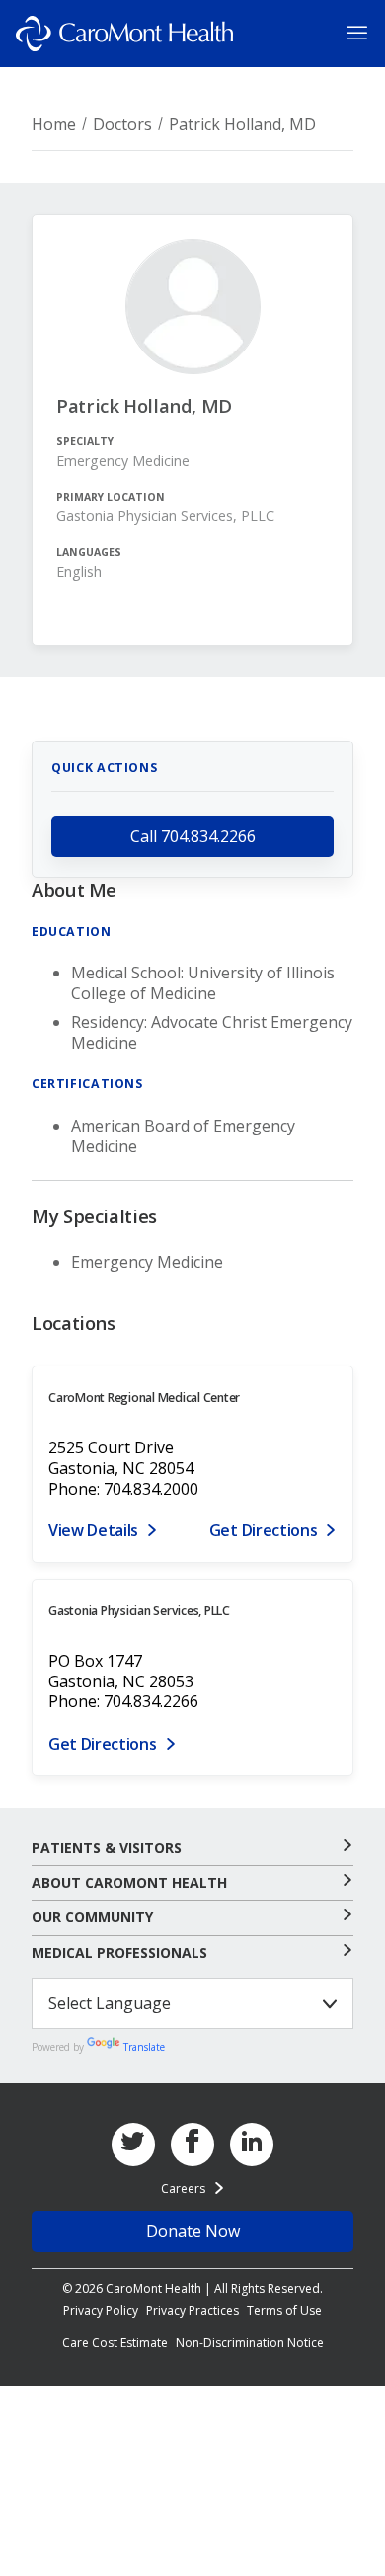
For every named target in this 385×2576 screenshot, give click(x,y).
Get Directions (264, 1530)
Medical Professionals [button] (119, 1953)
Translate (144, 2047)
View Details (93, 1530)
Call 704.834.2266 (193, 836)
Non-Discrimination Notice (250, 2342)
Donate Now (193, 2231)
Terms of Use (284, 2311)
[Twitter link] (133, 2145)
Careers (183, 2188)
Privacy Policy (101, 2311)
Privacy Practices (192, 2311)
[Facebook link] (192, 2145)
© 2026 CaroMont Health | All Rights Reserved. (192, 2288)
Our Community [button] (92, 1917)
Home (54, 124)
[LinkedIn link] (252, 2145)
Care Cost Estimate (115, 2342)
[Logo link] (124, 34)
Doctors (122, 124)
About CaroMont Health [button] (129, 1883)
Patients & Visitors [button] (107, 1848)
